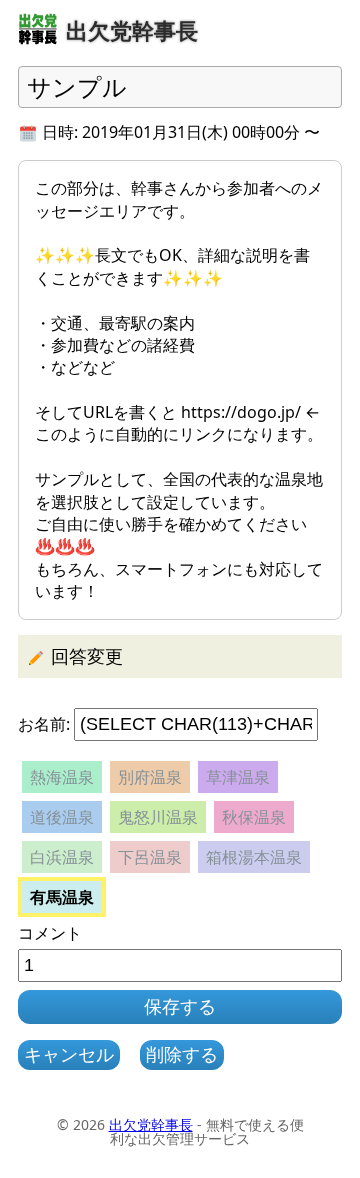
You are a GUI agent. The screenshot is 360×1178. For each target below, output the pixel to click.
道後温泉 (62, 817)
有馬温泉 (62, 897)
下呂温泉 (150, 857)
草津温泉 (238, 777)
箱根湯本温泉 (254, 857)
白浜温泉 (62, 857)
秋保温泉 (254, 817)
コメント (50, 933)
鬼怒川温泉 (158, 817)
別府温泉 (150, 777)
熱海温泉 (62, 777)
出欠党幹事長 (151, 1124)
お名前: (44, 724)
